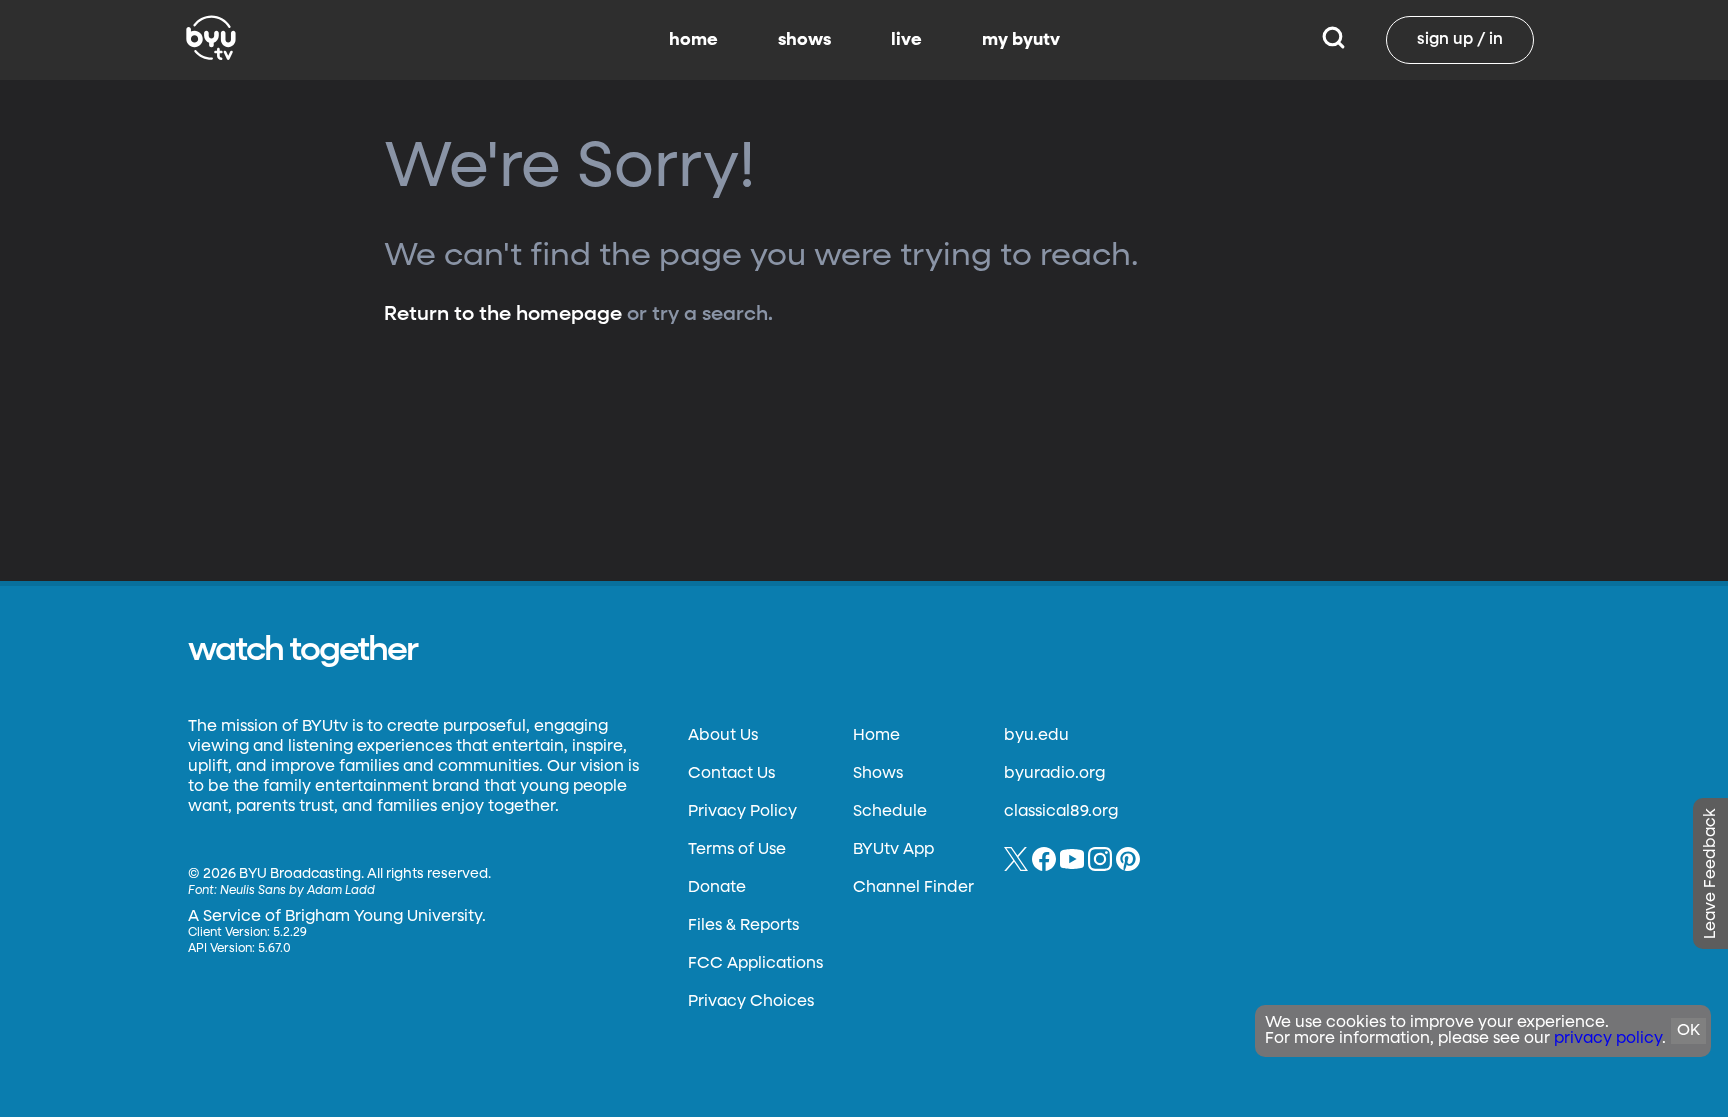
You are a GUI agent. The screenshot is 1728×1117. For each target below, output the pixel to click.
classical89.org (1061, 812)
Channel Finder (913, 888)
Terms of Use (737, 850)
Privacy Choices (751, 1002)
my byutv (1021, 40)
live (906, 40)
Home (876, 736)
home (693, 40)
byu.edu (1036, 736)
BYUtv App (893, 850)
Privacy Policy (742, 812)
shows (804, 40)
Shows (878, 774)
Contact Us (731, 774)
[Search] (1333, 40)
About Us (723, 736)
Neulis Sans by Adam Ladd (297, 891)
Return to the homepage (503, 314)
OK (1688, 1031)
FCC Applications (755, 964)
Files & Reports (743, 926)
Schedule (890, 812)
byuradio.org (1054, 774)
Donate (717, 888)
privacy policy (1608, 1039)
